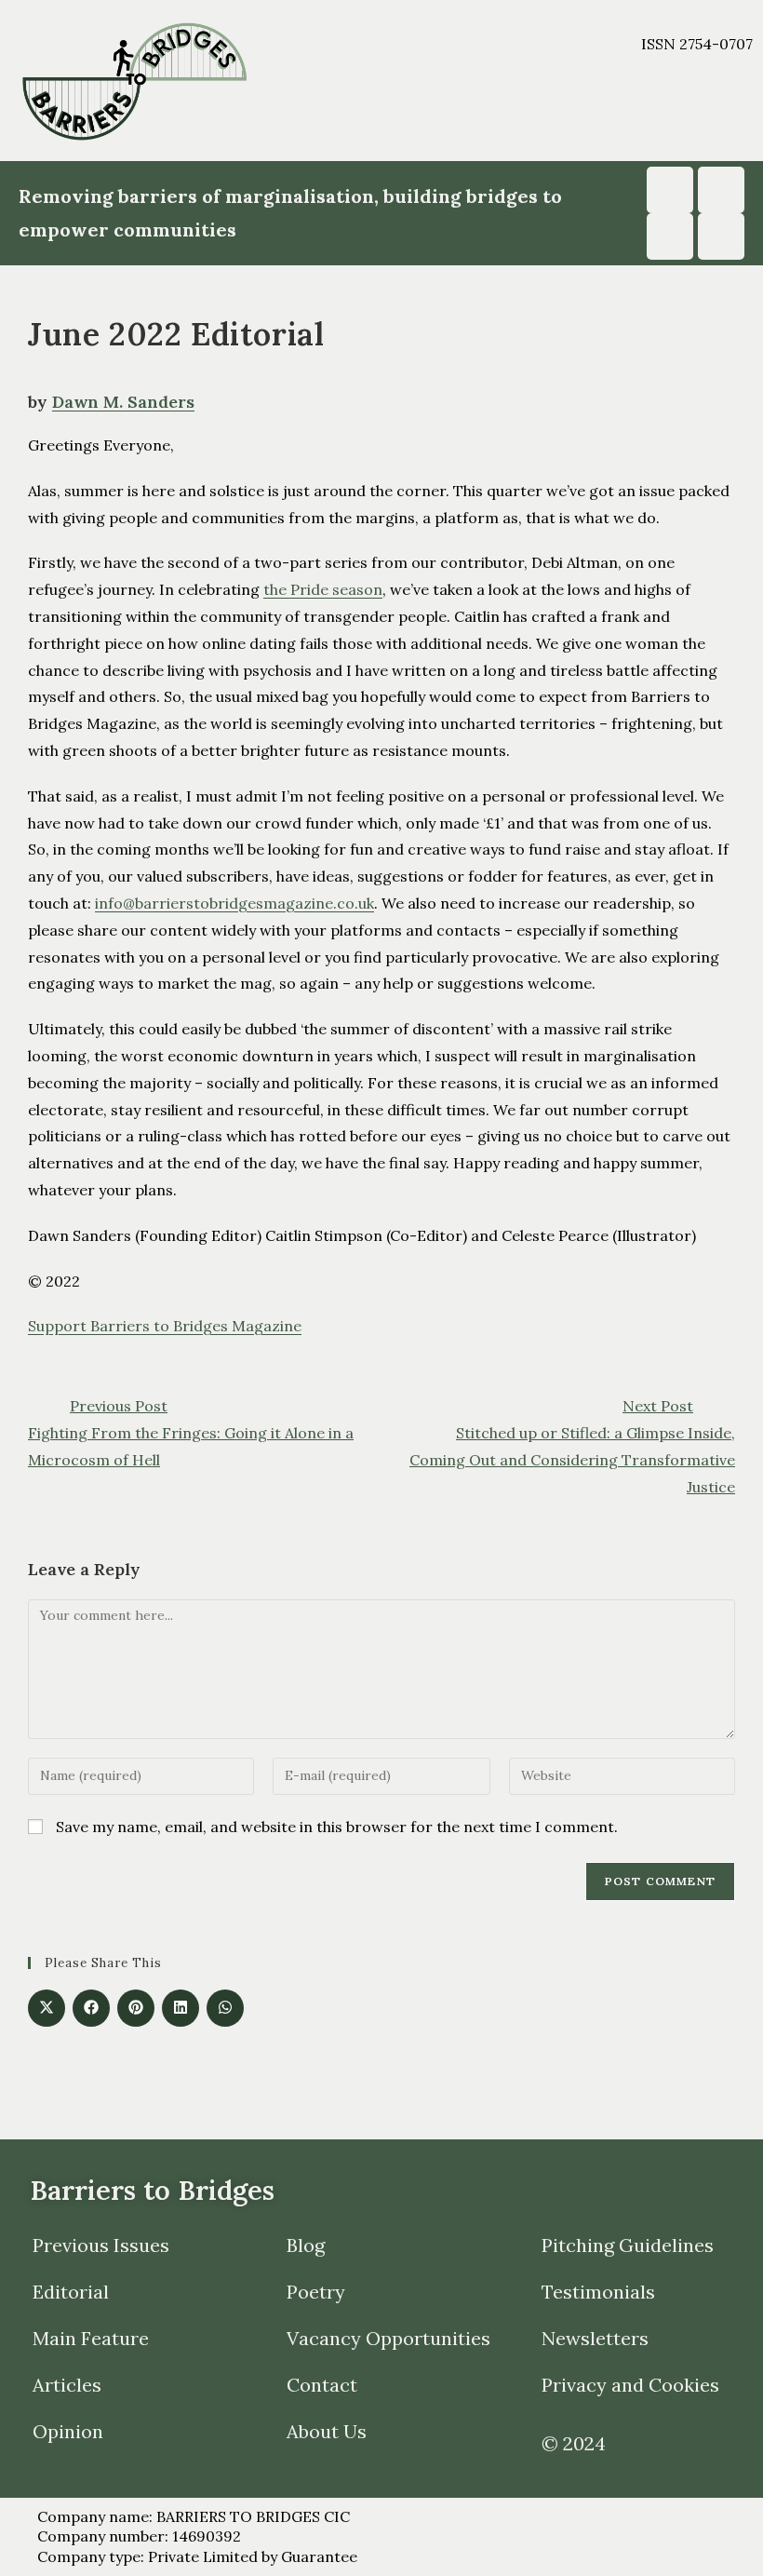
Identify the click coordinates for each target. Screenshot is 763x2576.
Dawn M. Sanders (123, 402)
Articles (67, 2385)
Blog (306, 2245)
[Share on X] (47, 2008)
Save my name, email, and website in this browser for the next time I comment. (337, 1827)
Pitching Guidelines (628, 2245)
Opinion (68, 2431)
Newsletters (595, 2338)
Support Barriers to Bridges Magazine (165, 1326)
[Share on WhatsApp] (225, 2008)
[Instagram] (670, 190)
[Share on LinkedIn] (181, 2008)
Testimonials (598, 2292)
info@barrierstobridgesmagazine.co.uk (234, 903)
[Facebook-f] (670, 236)
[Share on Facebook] (91, 2008)
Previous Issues (101, 2245)
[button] (515, 113)
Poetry (316, 2292)
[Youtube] (721, 190)
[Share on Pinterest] (136, 2008)
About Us (327, 2431)
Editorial (71, 2292)
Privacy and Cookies (630, 2385)
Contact (322, 2385)
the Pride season (323, 589)
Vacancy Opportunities (388, 2338)
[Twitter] (721, 236)
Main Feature (91, 2338)
